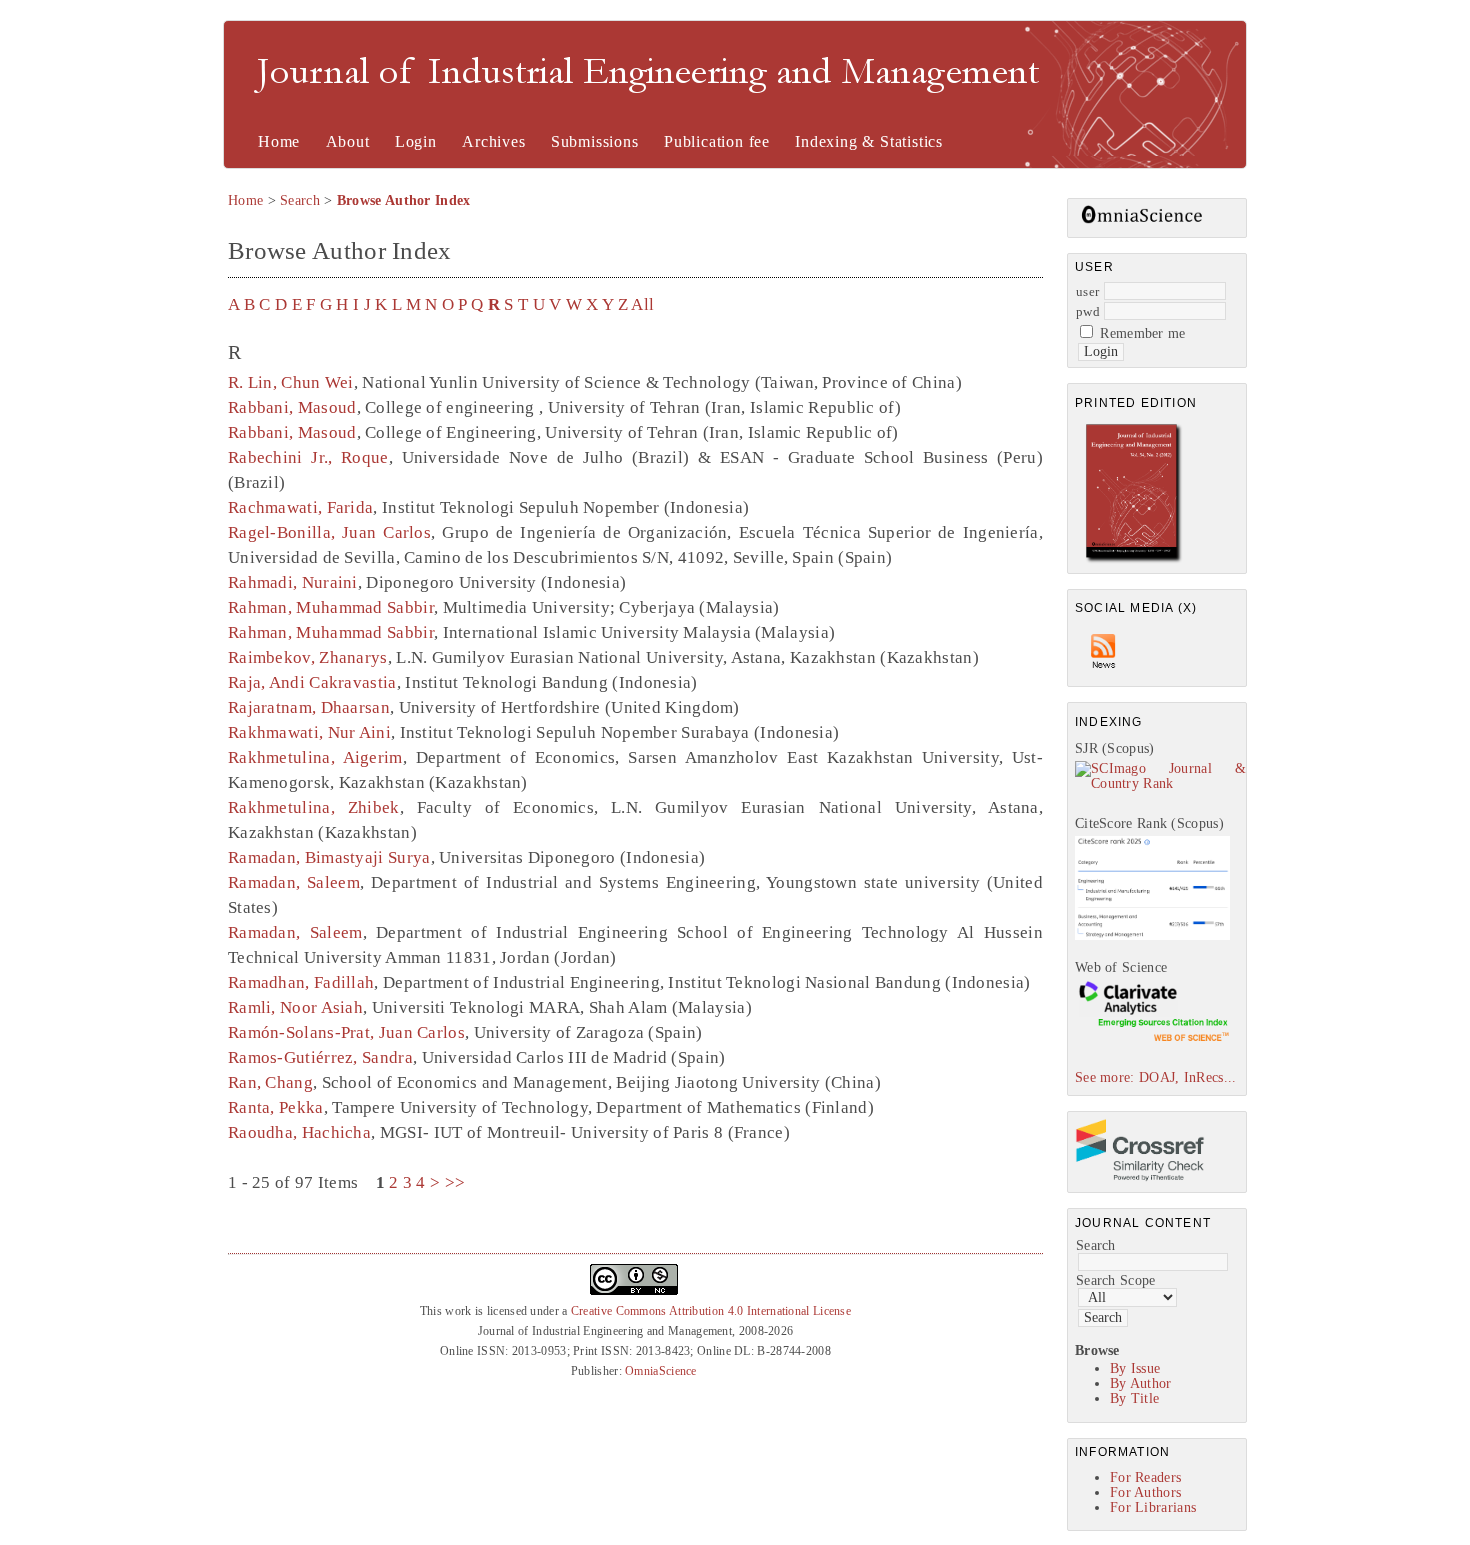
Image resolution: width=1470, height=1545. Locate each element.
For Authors (1145, 1492)
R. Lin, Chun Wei (291, 382)
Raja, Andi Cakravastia (312, 682)
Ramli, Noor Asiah (295, 1007)
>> (455, 1182)
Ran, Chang (270, 1082)
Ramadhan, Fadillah (301, 982)
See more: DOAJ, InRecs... (1156, 1077)
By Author (1141, 1383)
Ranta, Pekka (276, 1107)
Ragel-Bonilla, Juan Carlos (329, 532)
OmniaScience (661, 1371)
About (348, 141)
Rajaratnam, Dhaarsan (309, 707)
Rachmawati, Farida (300, 507)
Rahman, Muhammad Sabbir (331, 607)
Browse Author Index (404, 200)
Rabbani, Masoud (292, 407)
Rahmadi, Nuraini (293, 582)
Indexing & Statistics (869, 141)
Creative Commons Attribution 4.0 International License (711, 1311)
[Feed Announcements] (1104, 673)
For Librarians (1153, 1507)
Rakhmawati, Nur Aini (309, 732)
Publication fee (717, 141)
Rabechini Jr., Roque (308, 457)
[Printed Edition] (1134, 560)
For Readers (1145, 1477)
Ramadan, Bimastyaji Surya (329, 857)
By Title (1134, 1398)
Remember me (1142, 333)
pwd (1088, 311)
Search (1096, 1245)
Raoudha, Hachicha (299, 1132)
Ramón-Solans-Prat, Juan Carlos (346, 1032)
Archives (493, 141)
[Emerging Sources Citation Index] (1152, 1040)
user (1087, 291)
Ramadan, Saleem (294, 882)
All (642, 304)
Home (279, 141)
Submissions (595, 141)
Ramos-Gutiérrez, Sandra (320, 1057)
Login (416, 141)
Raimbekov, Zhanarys (308, 657)
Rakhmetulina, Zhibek (314, 807)
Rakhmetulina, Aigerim (315, 757)
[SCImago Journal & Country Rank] (1160, 783)
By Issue (1135, 1368)
